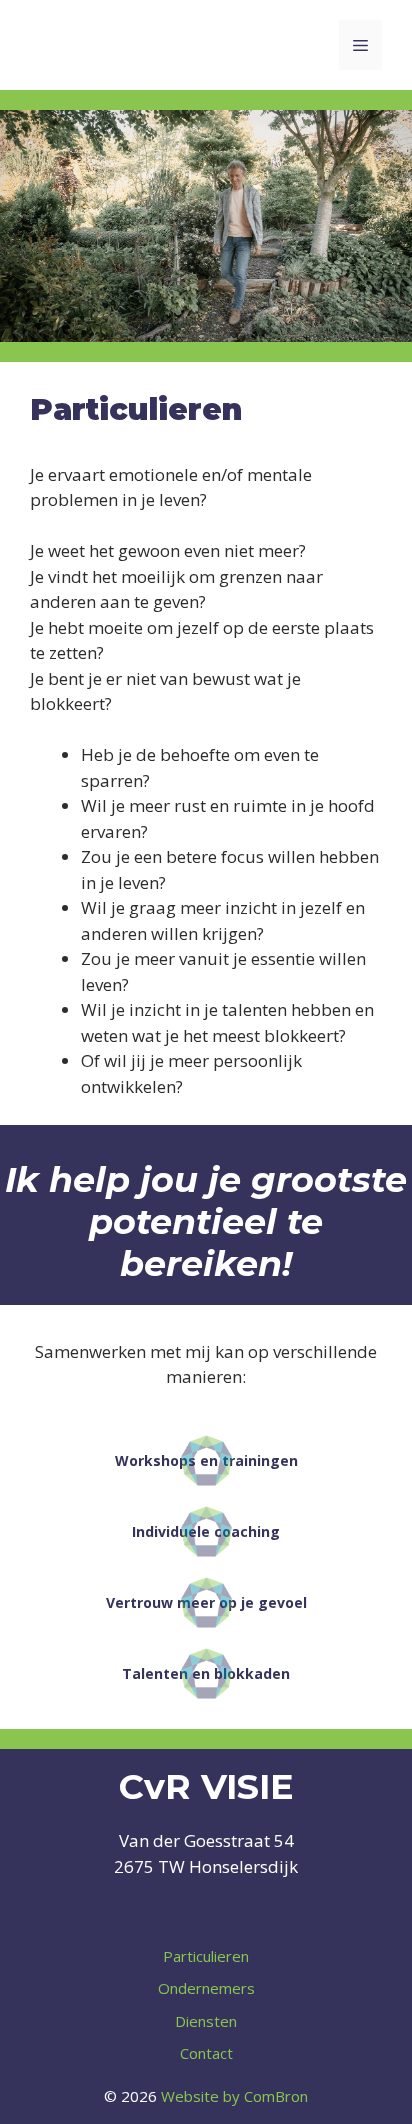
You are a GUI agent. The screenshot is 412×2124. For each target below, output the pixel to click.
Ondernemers (206, 1988)
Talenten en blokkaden (206, 1673)
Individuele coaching (206, 1531)
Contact (206, 2053)
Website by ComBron (234, 2096)
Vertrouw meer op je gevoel (206, 1602)
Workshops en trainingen (206, 1460)
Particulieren (206, 1956)
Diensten (206, 2021)
